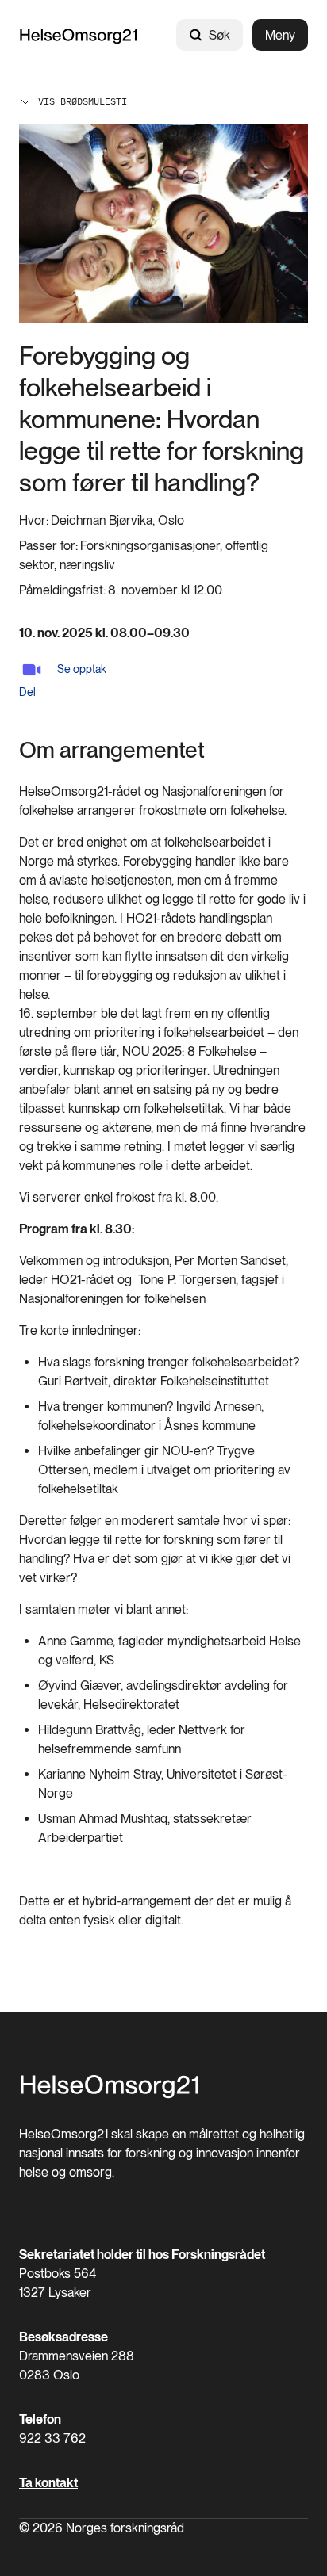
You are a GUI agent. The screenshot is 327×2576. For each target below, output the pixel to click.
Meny (280, 35)
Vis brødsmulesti (83, 101)
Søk (219, 35)
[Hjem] (79, 35)
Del (27, 692)
